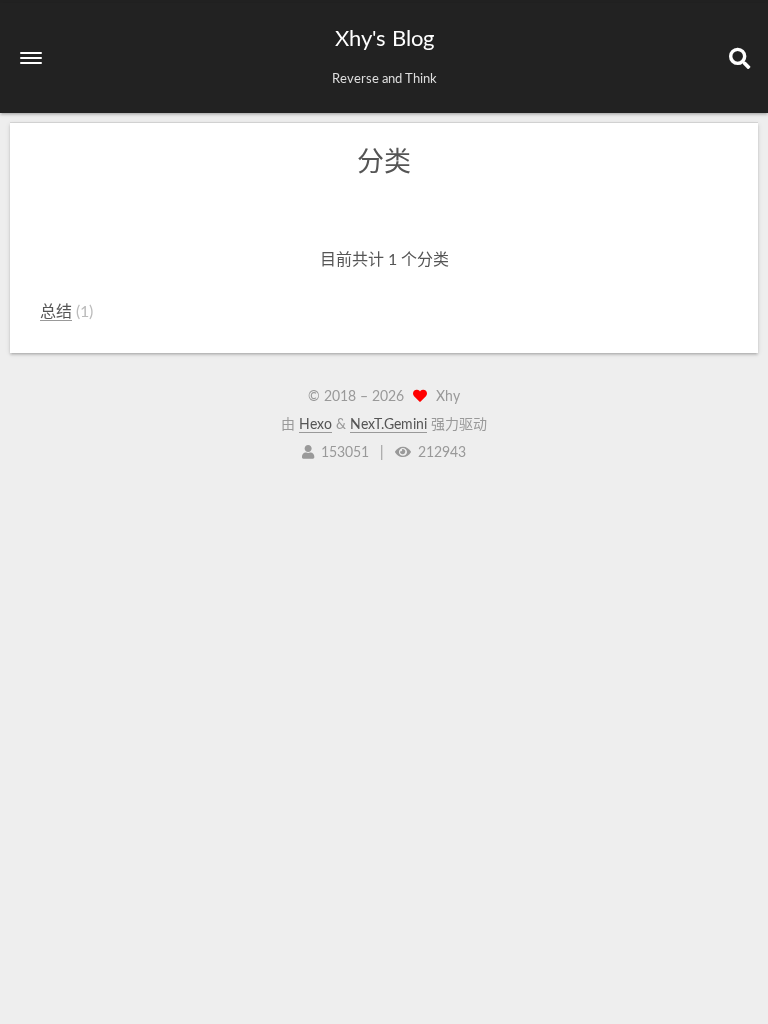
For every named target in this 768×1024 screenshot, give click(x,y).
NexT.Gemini (388, 425)
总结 (56, 312)
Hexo (315, 425)
